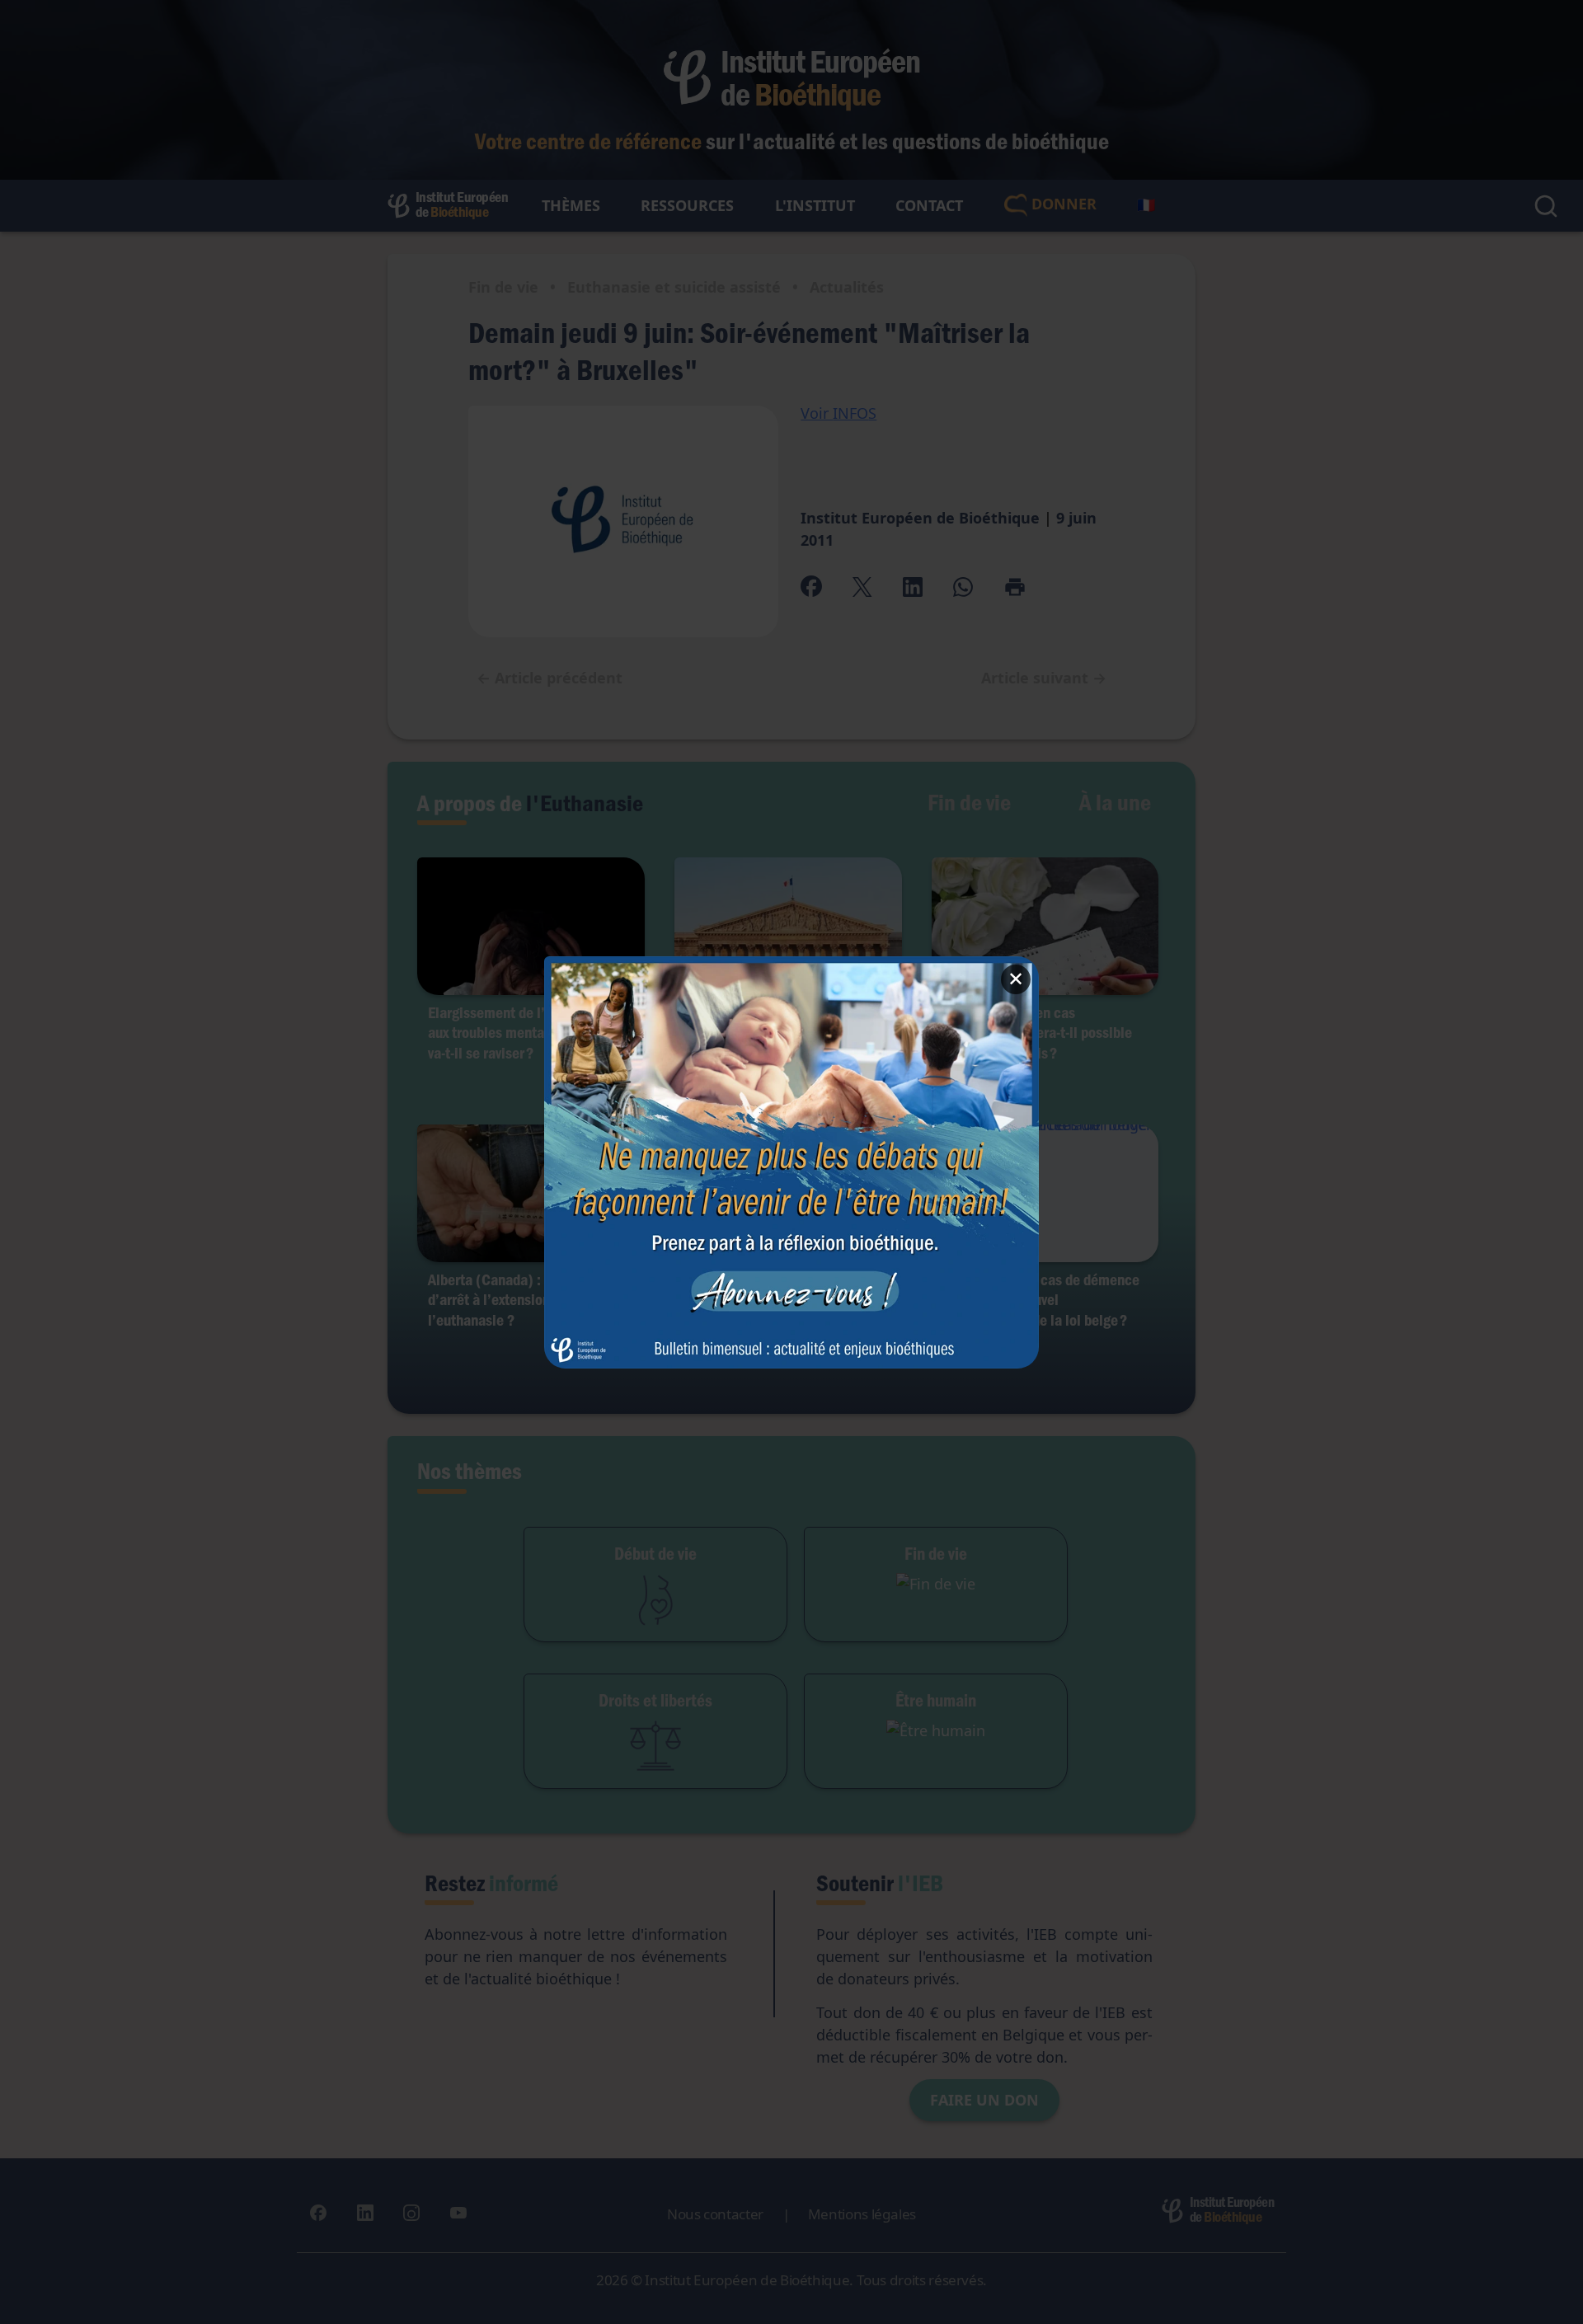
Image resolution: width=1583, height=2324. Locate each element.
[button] (791, 1162)
